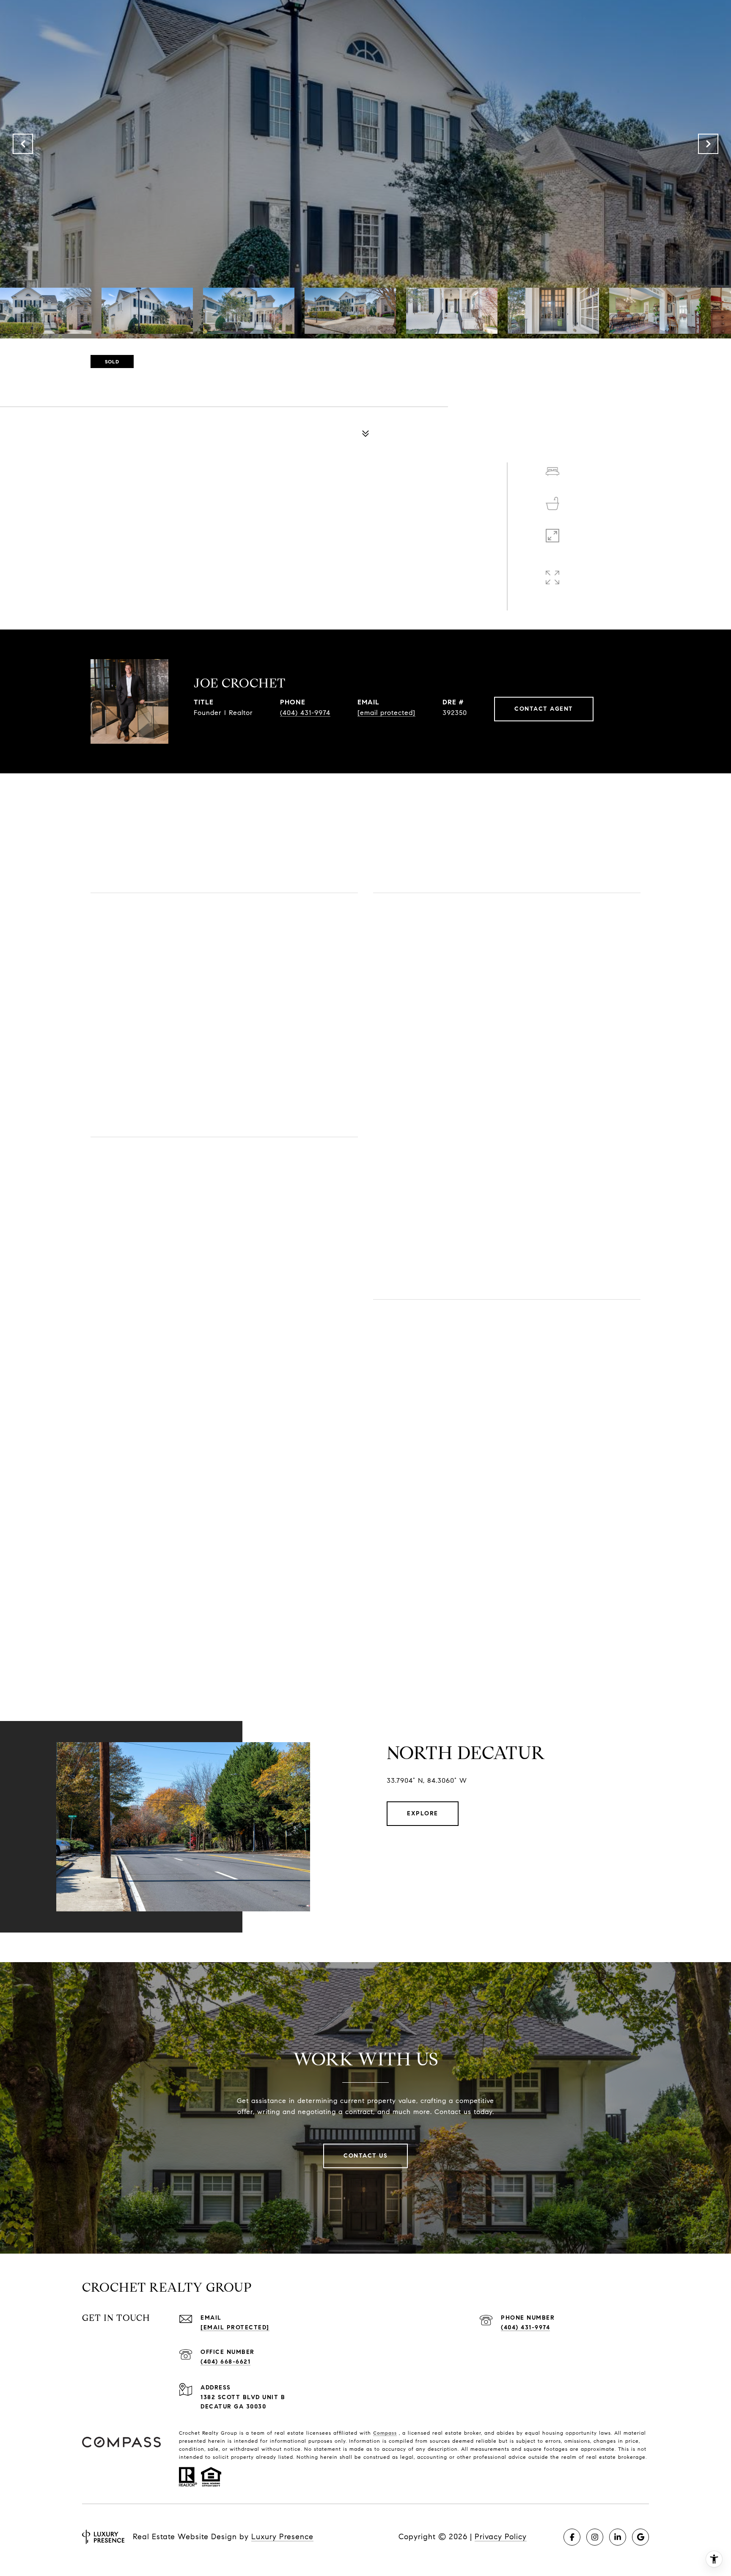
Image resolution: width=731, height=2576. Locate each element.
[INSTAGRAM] (595, 2537)
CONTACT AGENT (544, 709)
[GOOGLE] (640, 2537)
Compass (385, 2433)
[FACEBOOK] (572, 2537)
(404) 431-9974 (305, 713)
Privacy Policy (501, 2537)
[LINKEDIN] (618, 2537)
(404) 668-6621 (225, 2362)
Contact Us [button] (365, 2156)
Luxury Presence (282, 2537)
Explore (423, 1813)
